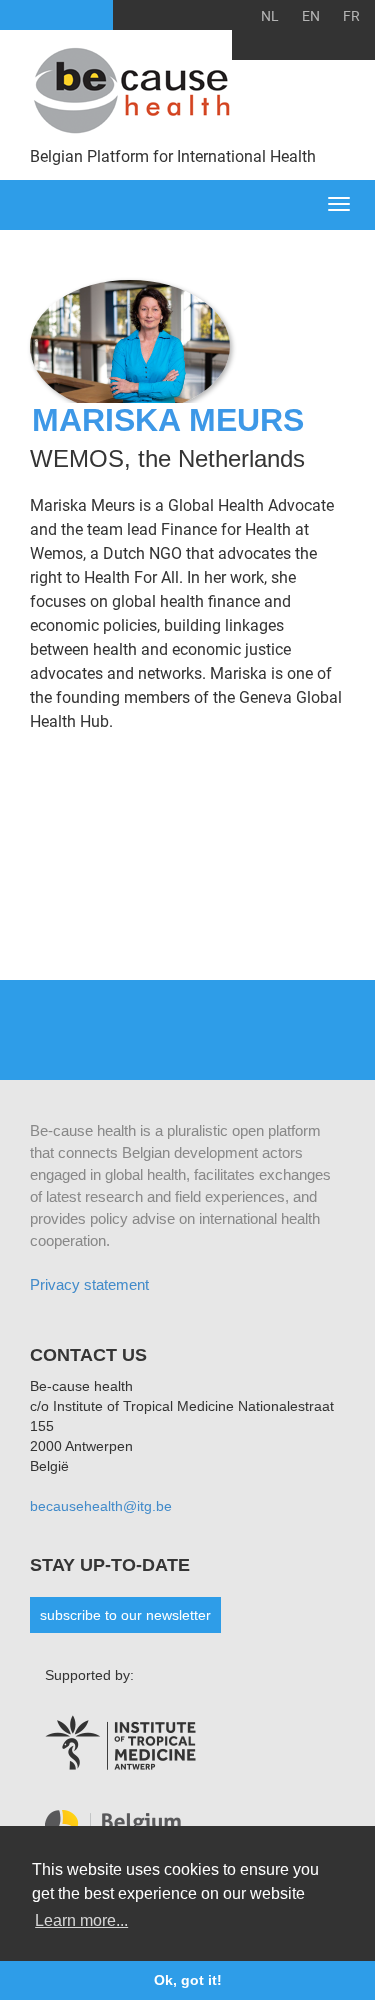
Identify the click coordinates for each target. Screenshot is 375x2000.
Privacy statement (89, 1284)
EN (311, 15)
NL (270, 15)
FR (351, 15)
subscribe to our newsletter (125, 1615)
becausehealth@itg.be (101, 1506)
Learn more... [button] (81, 1920)
